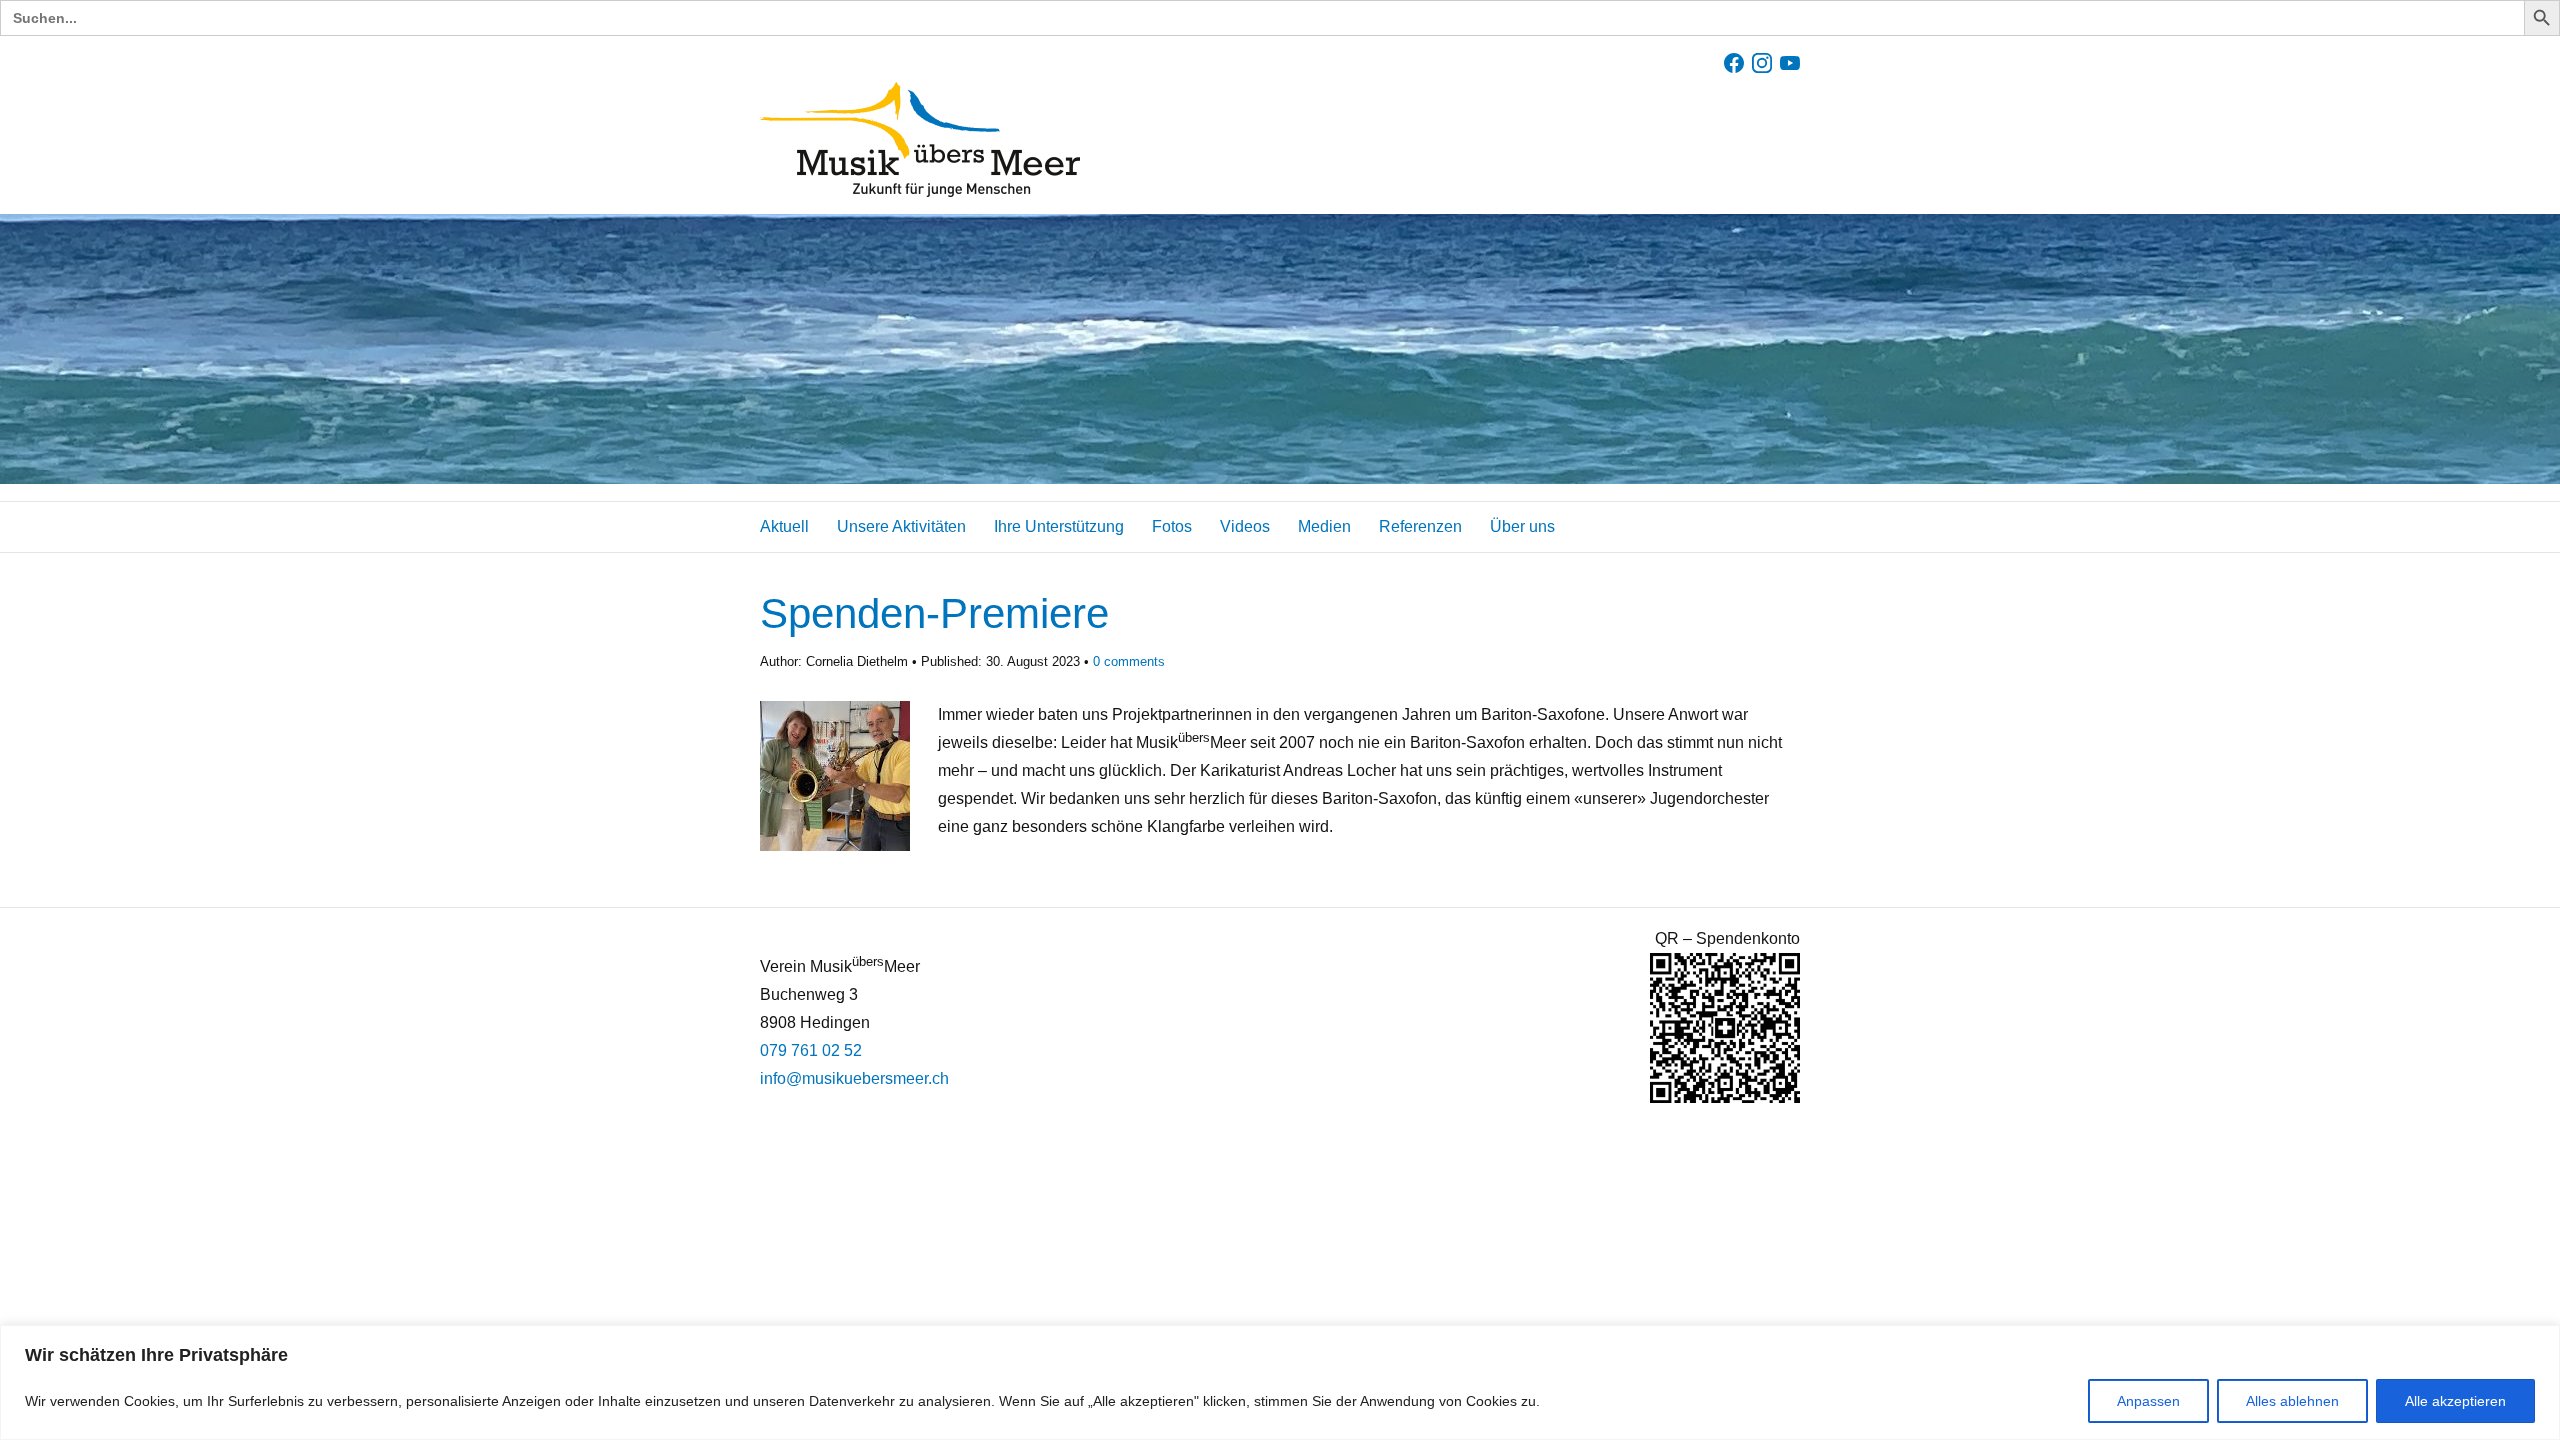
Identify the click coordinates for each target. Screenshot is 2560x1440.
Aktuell (784, 526)
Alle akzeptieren (2455, 1401)
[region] (1280, 1382)
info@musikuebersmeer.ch (854, 1078)
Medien (1324, 526)
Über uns (1522, 526)
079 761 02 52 (811, 1050)
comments (1129, 661)
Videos (1245, 526)
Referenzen (1420, 526)
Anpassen (2148, 1401)
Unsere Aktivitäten (901, 526)
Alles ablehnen (2292, 1401)
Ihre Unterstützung (1059, 526)
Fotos (1172, 526)
